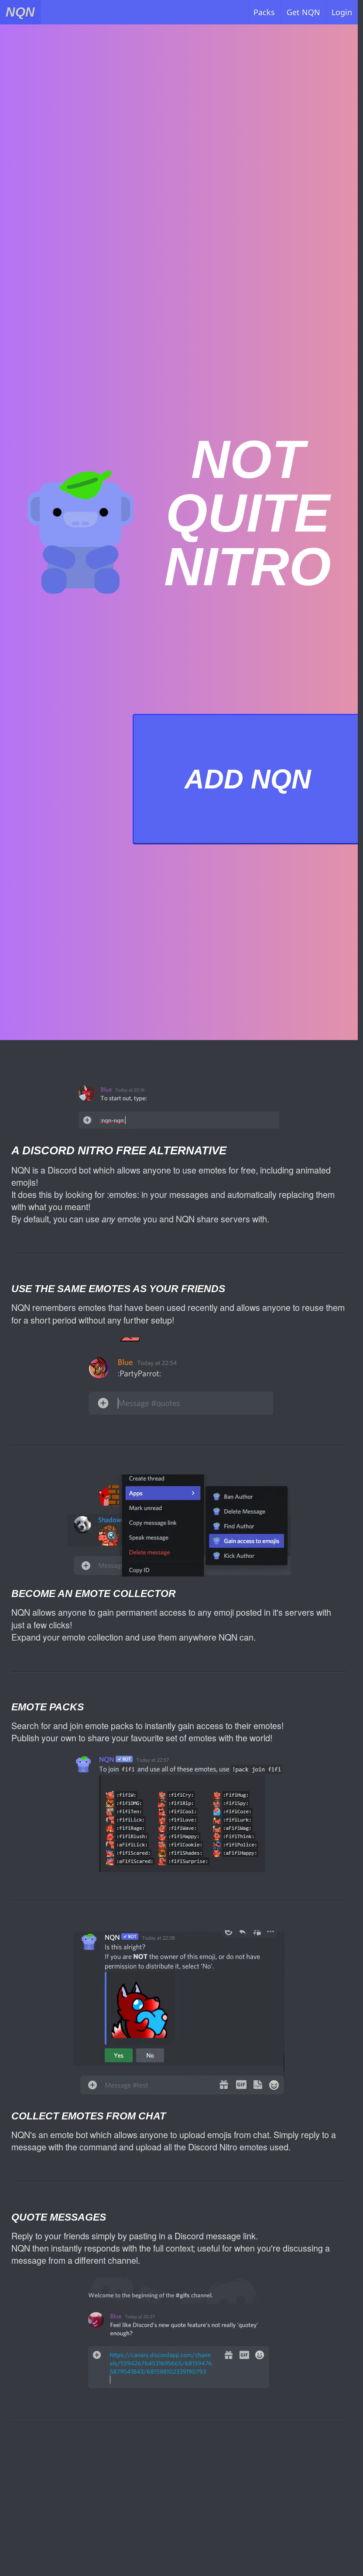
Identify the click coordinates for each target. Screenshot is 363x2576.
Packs (264, 12)
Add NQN (248, 779)
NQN (20, 12)
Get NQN (303, 12)
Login (342, 12)
